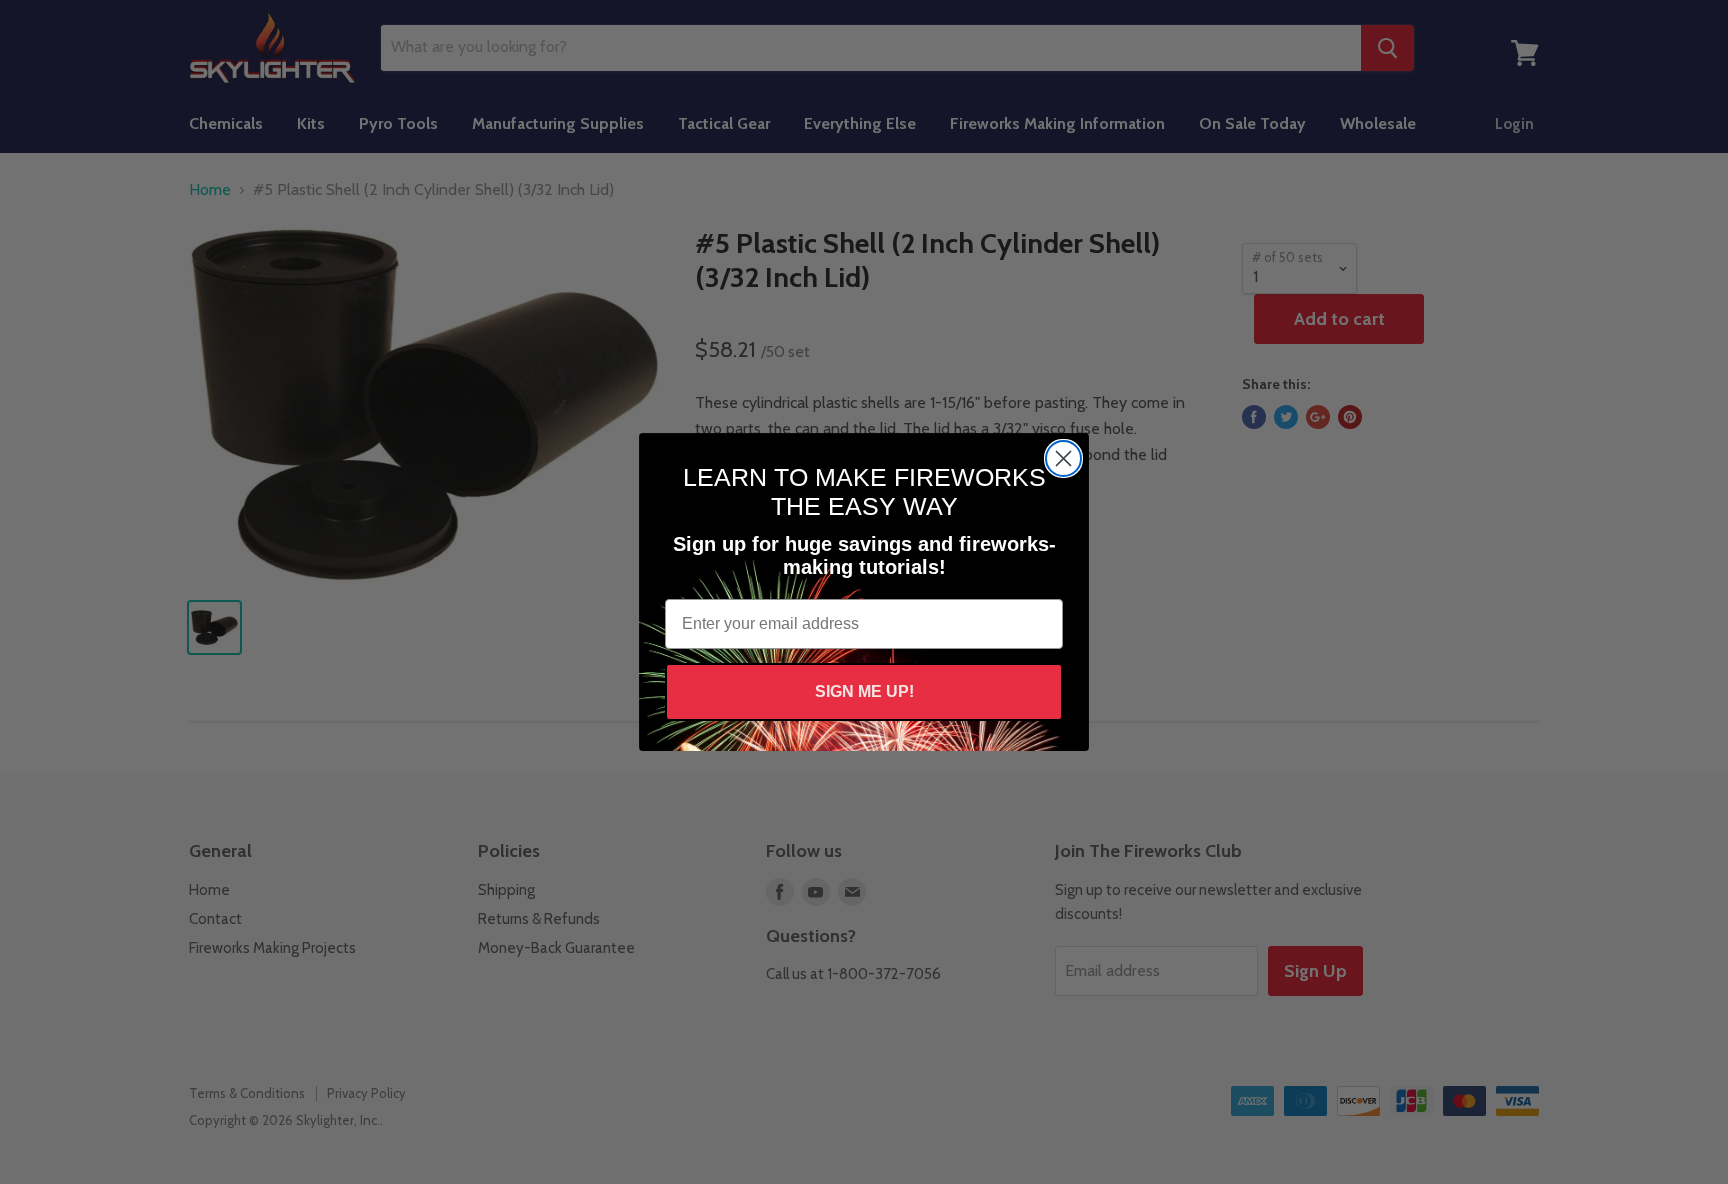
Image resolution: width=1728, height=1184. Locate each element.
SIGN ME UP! (864, 691)
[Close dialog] (1063, 458)
